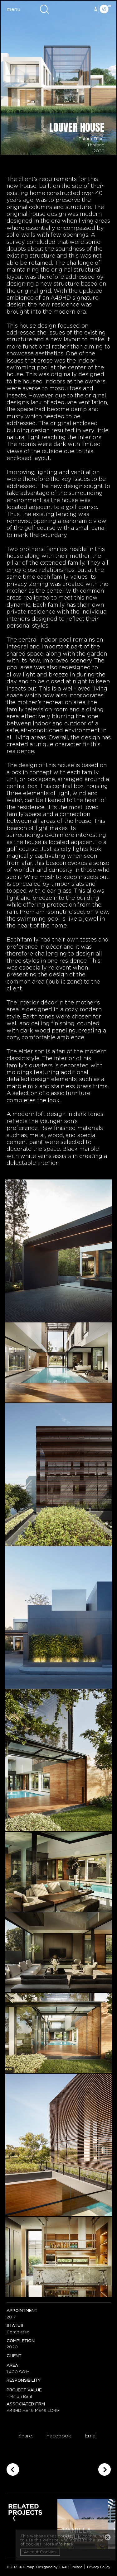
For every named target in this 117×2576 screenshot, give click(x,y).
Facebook (59, 2436)
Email (91, 2436)
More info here (58, 2544)
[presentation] (14, 2518)
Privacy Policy (99, 2567)
